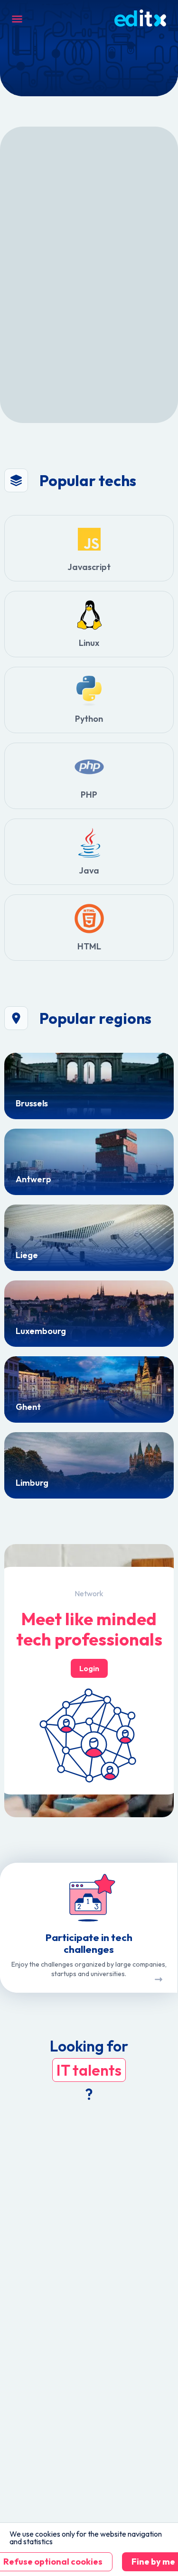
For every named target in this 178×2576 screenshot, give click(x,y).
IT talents (89, 2070)
